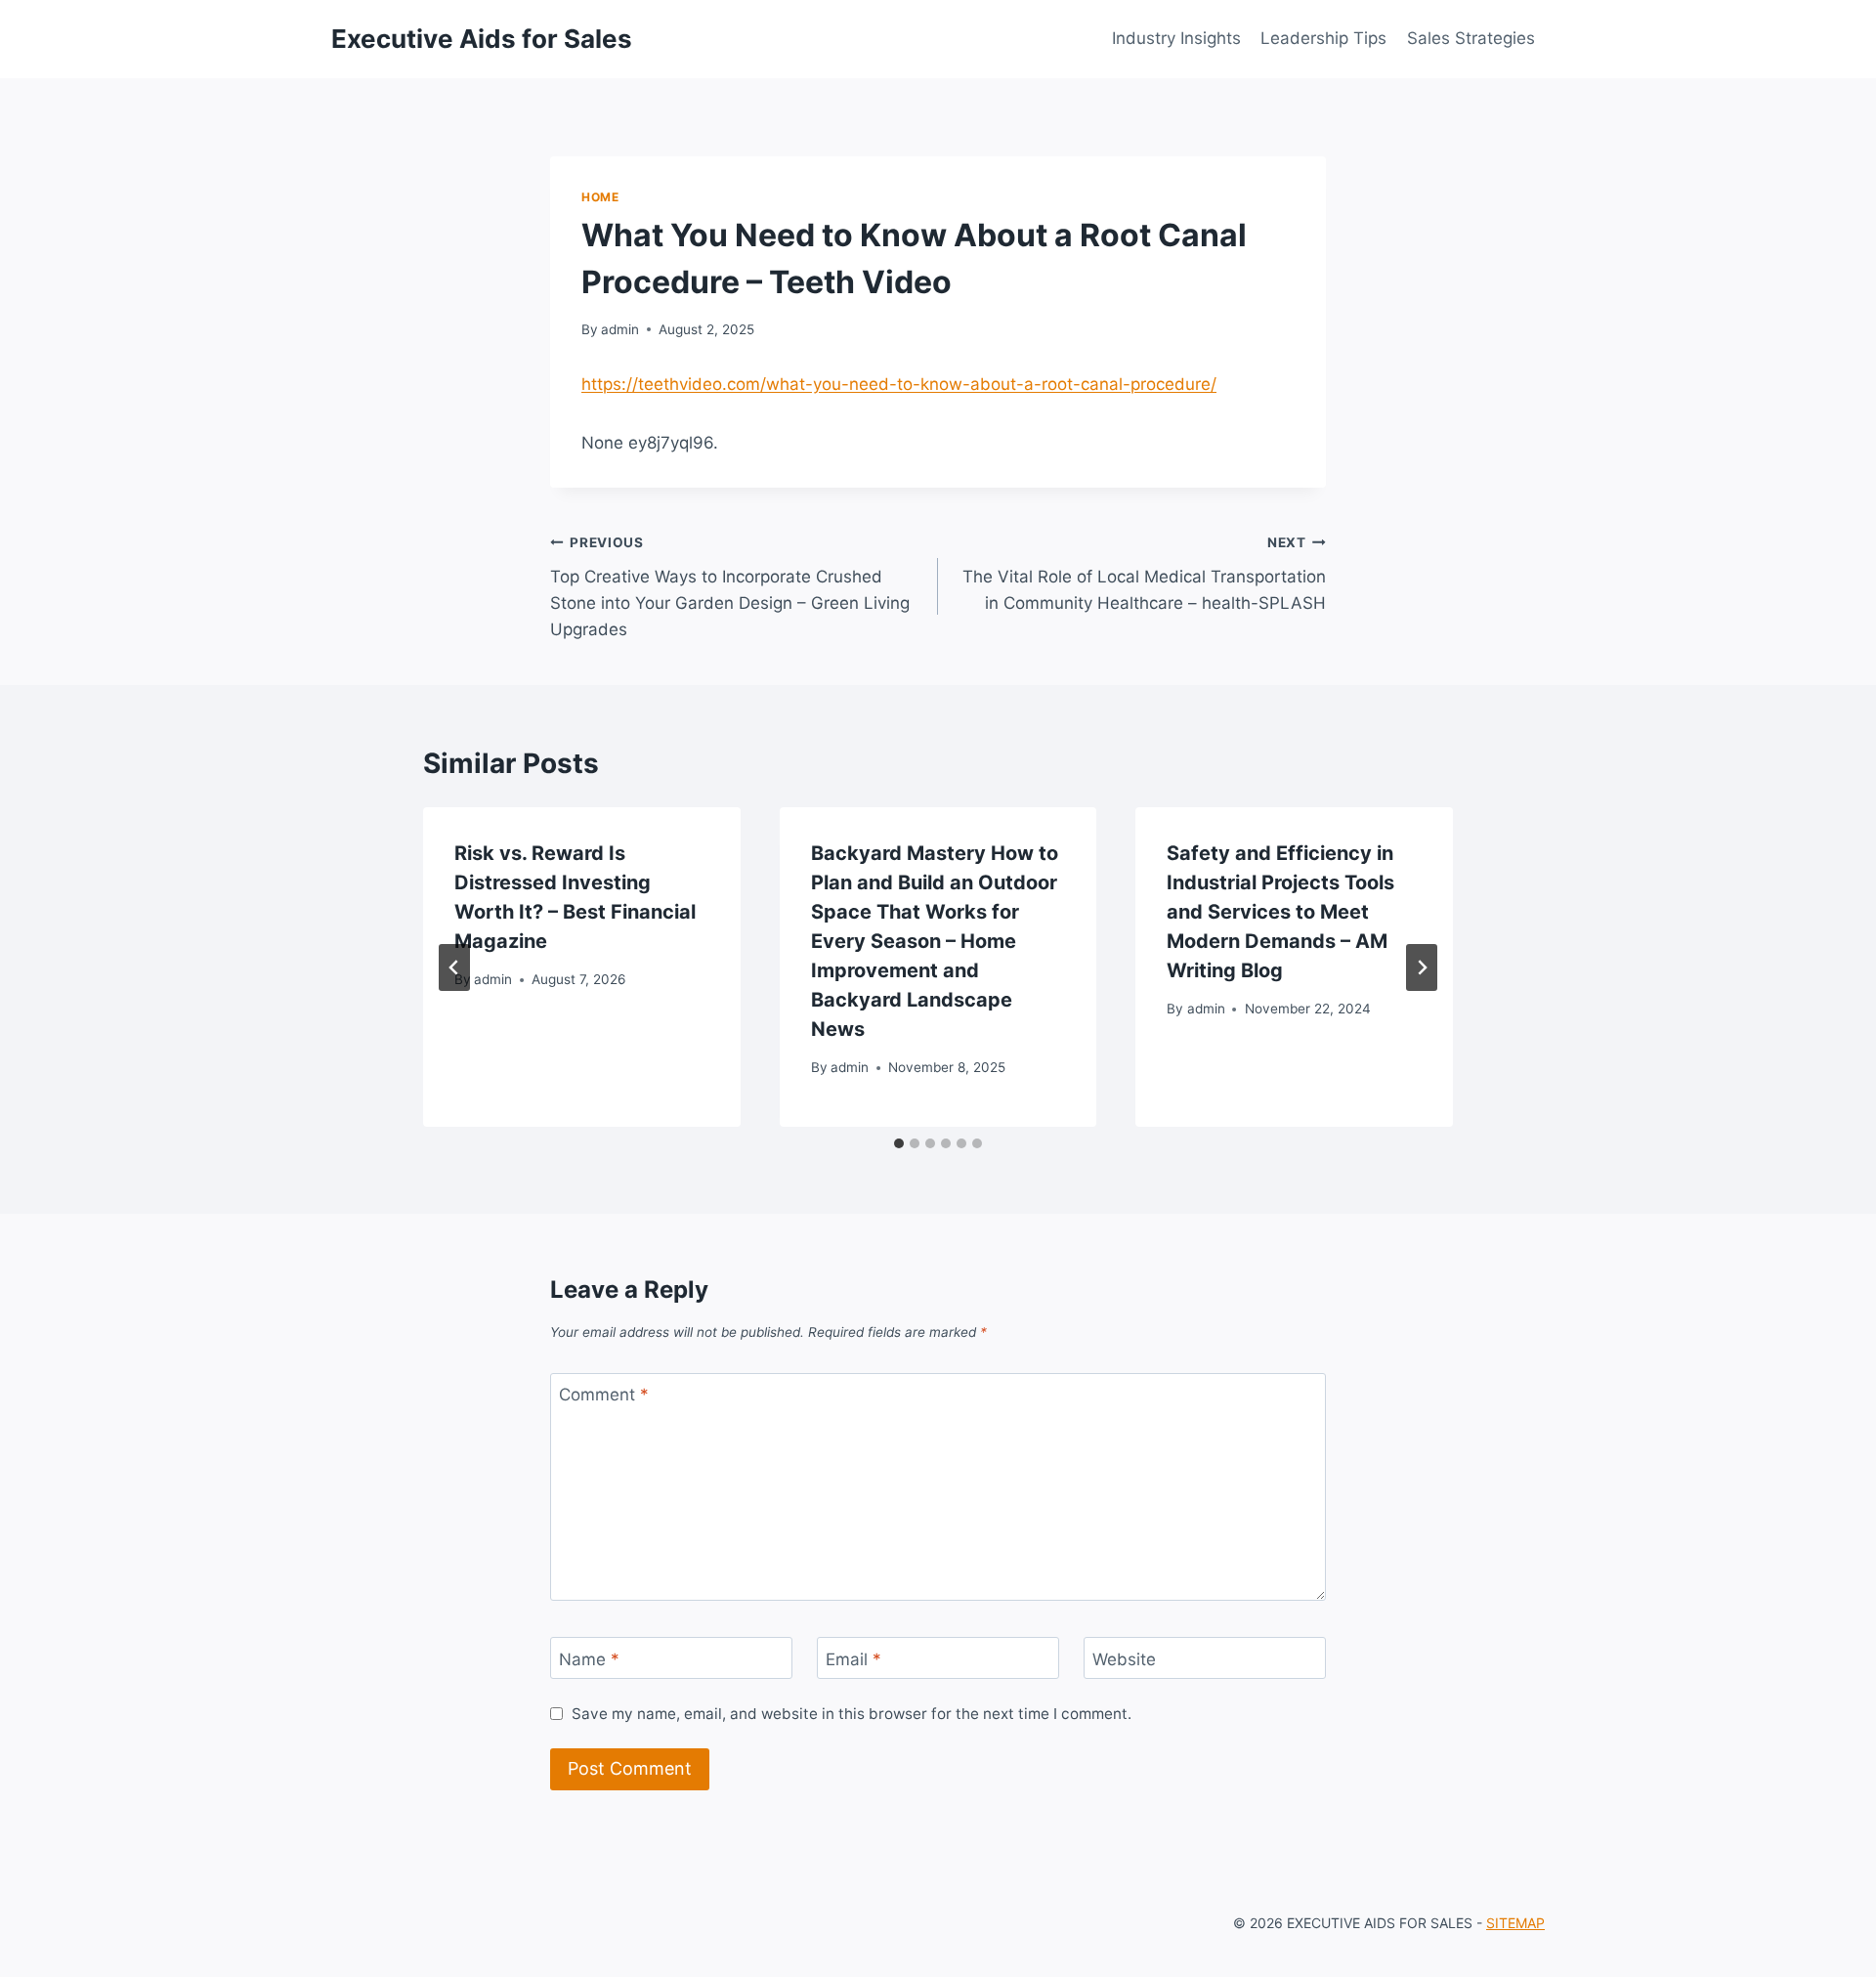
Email (853, 1658)
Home (600, 197)
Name (589, 1658)
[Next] (1422, 967)
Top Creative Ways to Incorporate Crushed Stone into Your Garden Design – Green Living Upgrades (730, 587)
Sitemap (1515, 1923)
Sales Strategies (1471, 38)
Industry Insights (1176, 38)
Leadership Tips (1323, 38)
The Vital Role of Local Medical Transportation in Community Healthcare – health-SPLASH (1144, 574)
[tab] (899, 1143)
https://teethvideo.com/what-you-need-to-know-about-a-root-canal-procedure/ (899, 384)
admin (620, 329)
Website (1124, 1658)
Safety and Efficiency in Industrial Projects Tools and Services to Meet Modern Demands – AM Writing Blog (1280, 912)
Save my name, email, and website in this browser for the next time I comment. (852, 1714)
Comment (604, 1395)
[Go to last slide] (454, 967)
